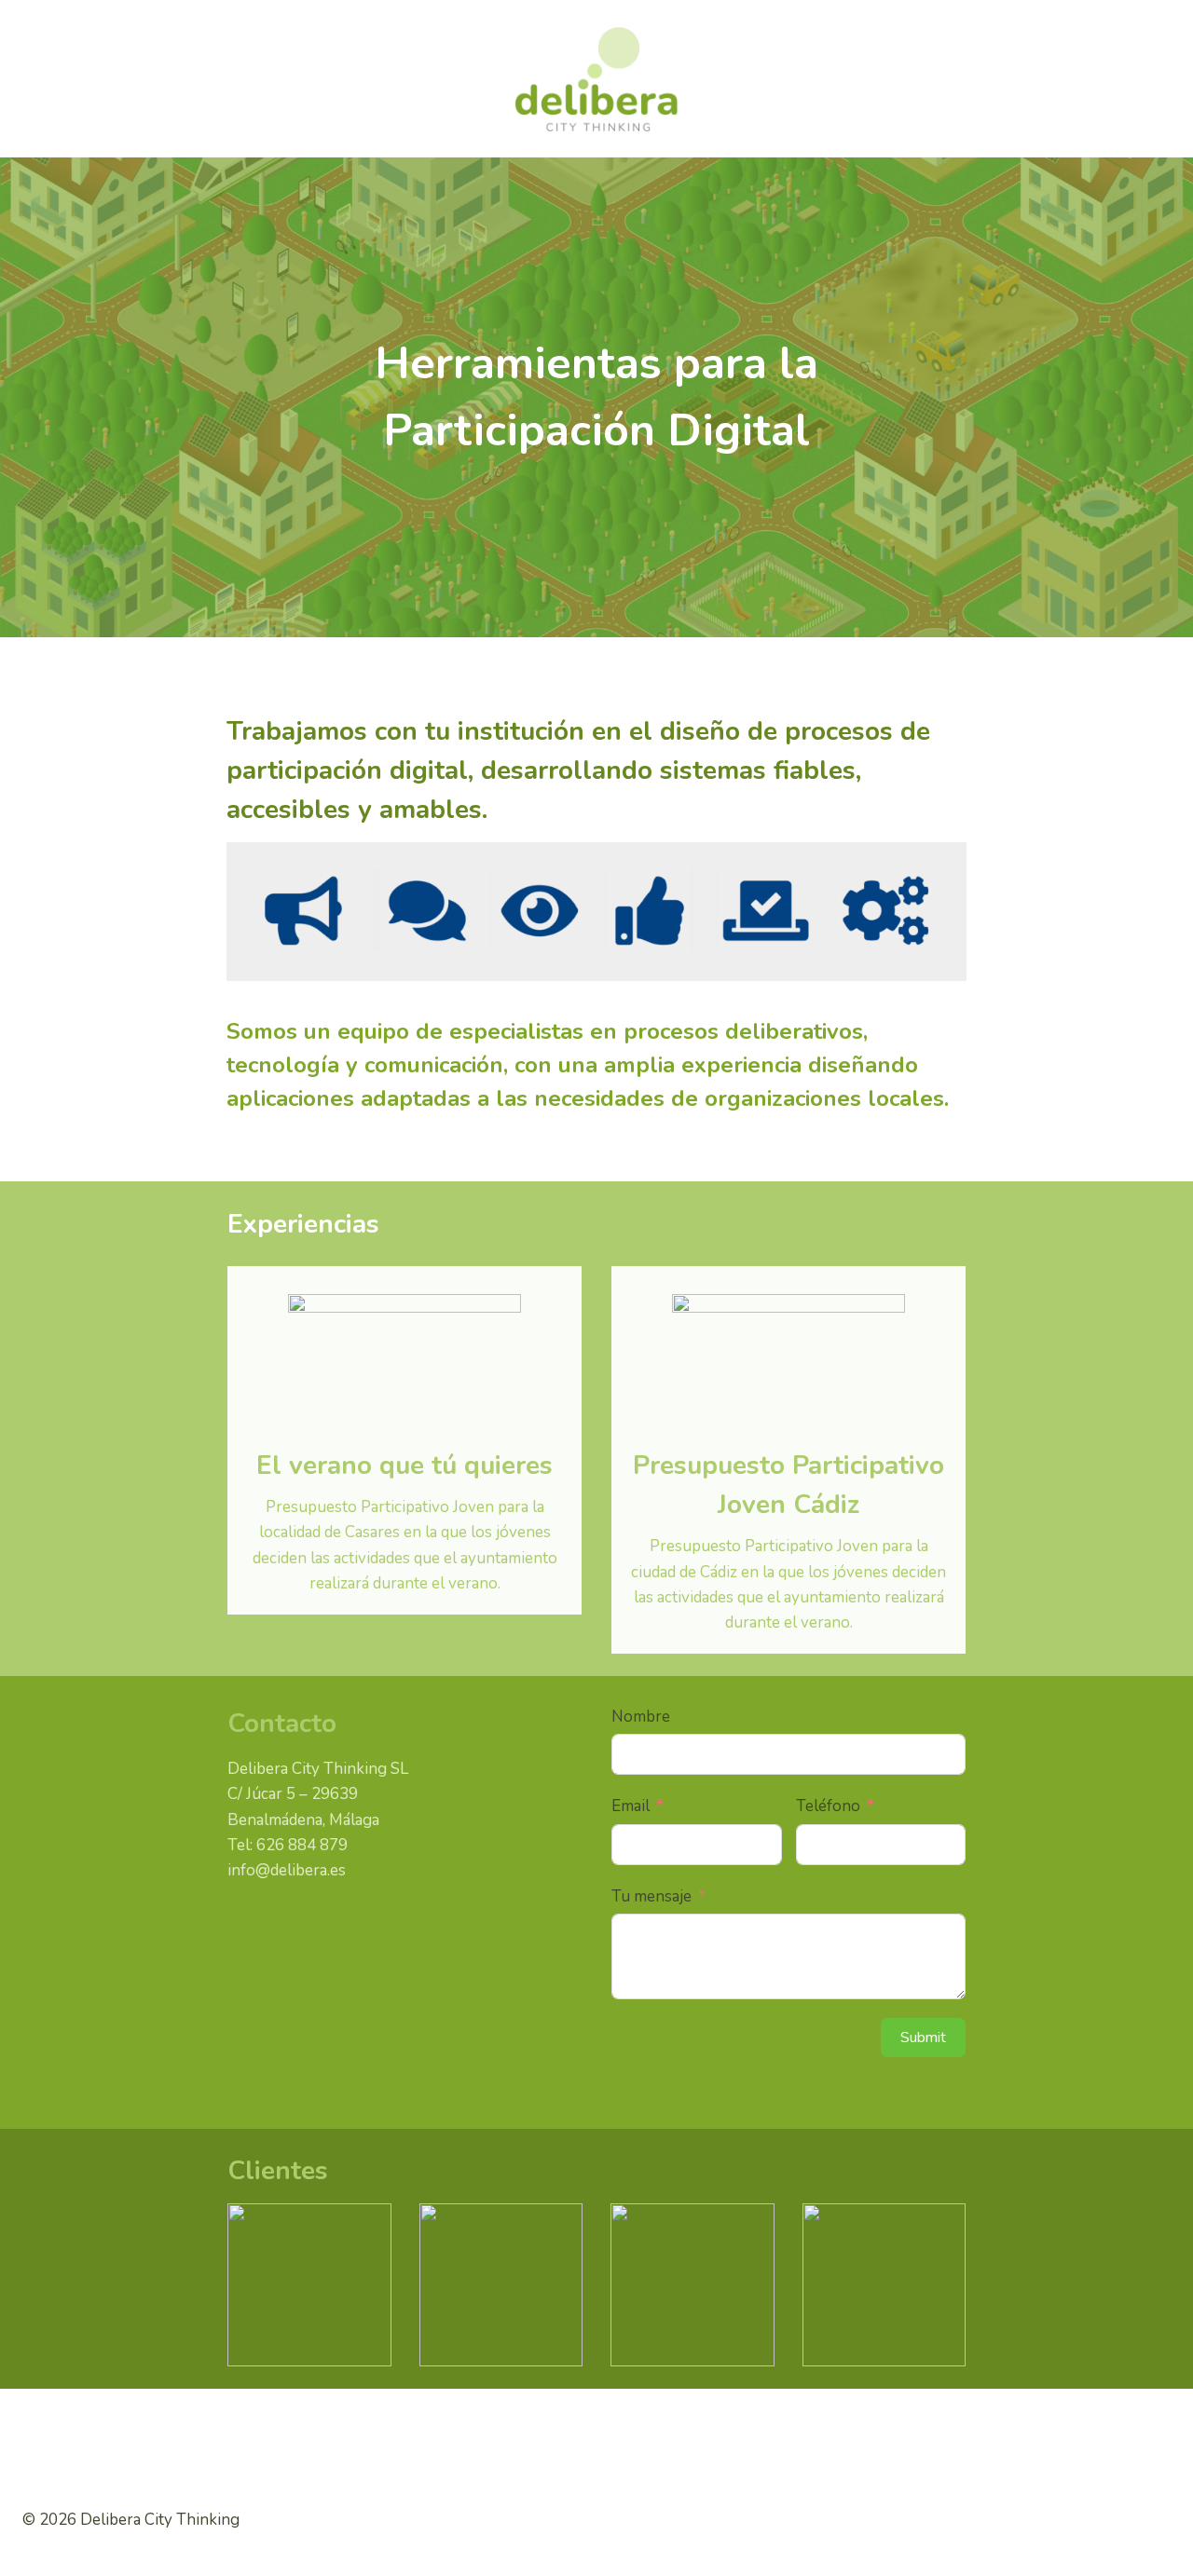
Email (631, 1806)
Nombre (641, 1717)
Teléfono (828, 1806)
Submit (923, 2038)
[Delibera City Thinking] (596, 79)
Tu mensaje (651, 1896)
